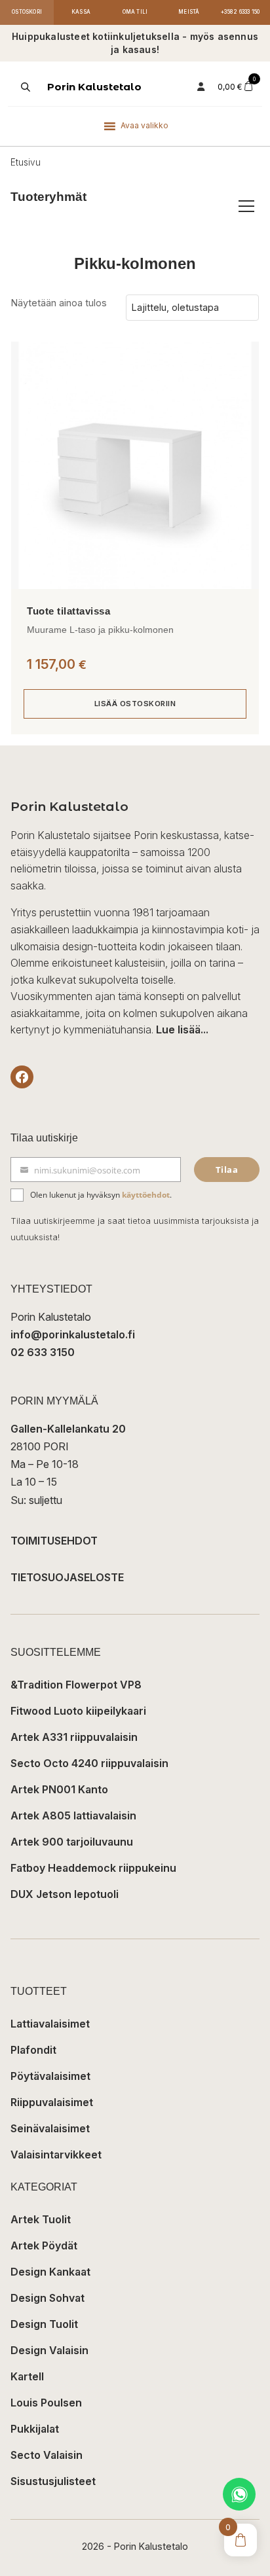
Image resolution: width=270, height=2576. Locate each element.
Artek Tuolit (41, 2219)
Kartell (27, 2376)
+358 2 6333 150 (240, 12)
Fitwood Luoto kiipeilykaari (78, 1711)
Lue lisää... (182, 1029)
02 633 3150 (43, 1352)
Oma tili (135, 12)
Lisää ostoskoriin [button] (135, 704)
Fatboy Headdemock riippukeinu (93, 1868)
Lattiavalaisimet (50, 2024)
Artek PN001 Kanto (59, 1789)
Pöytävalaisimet (50, 2076)
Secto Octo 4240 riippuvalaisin (89, 1763)
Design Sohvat (48, 2298)
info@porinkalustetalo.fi (73, 1334)
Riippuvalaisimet (52, 2102)
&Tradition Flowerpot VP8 (76, 1685)
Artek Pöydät (44, 2245)
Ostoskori (27, 12)
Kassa (81, 12)
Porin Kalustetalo (94, 87)
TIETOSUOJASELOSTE (67, 1577)
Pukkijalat (35, 2429)
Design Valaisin (49, 2350)
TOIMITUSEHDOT (54, 1541)
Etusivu (26, 162)
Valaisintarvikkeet (56, 2155)
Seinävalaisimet (50, 2128)
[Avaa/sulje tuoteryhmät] (246, 206)
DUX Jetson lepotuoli (65, 1894)
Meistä (189, 12)
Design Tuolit (44, 2324)
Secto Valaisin (47, 2455)
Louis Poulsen (46, 2403)
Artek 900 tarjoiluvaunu (72, 1842)
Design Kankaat (50, 2272)
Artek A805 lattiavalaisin (73, 1816)
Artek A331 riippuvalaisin (74, 1737)
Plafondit (33, 2050)
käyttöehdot (146, 1195)
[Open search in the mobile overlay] (24, 87)
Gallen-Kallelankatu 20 (68, 1429)
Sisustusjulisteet (53, 2481)
